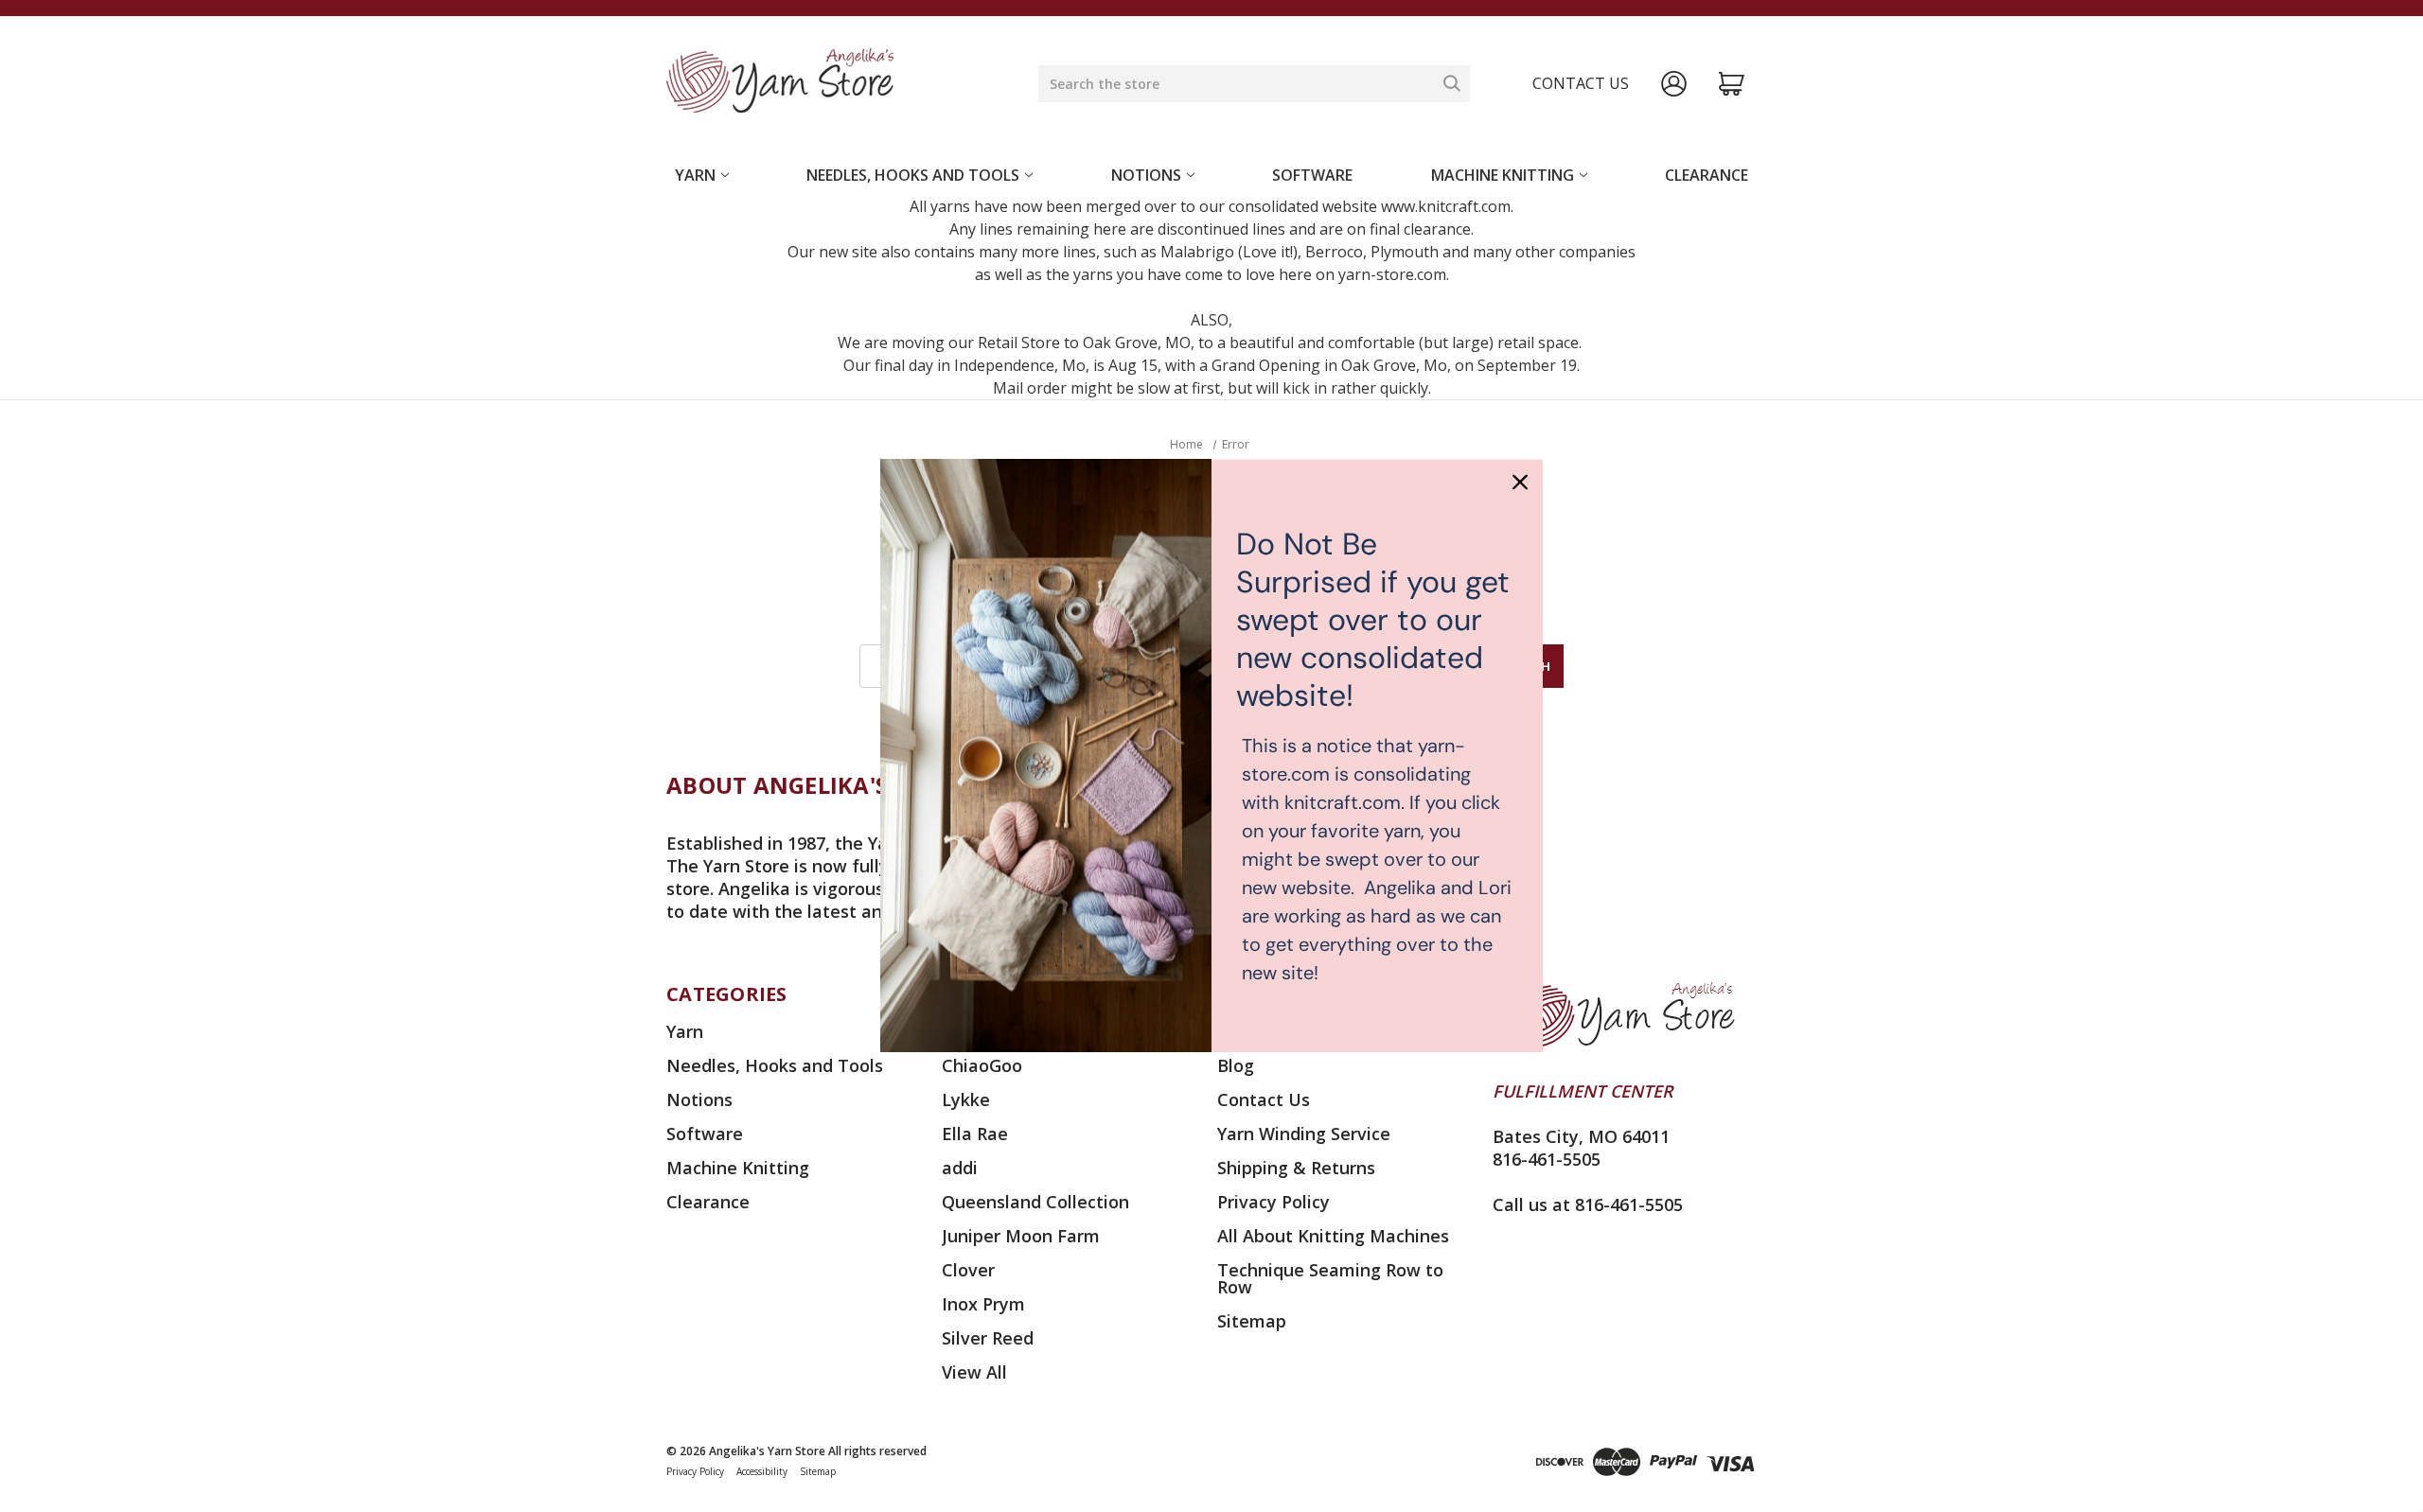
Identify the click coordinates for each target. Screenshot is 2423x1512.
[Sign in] (1674, 84)
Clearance (1707, 175)
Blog (1236, 1065)
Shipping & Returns (1296, 1168)
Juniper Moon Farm (1021, 1236)
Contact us (1581, 83)
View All (974, 1372)
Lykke (966, 1099)
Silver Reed (988, 1338)
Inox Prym (983, 1304)
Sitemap (1252, 1321)
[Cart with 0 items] (1732, 84)
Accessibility (762, 1471)
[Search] (1452, 83)
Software (1312, 175)
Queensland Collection (1035, 1202)
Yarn (695, 175)
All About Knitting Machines (1333, 1236)
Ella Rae (975, 1134)
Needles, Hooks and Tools (913, 175)
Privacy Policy (1273, 1202)
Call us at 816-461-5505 (1588, 1204)
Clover (968, 1270)
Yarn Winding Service (1304, 1134)
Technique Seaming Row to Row (1330, 1278)
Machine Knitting (1503, 175)
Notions (1146, 175)
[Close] (1520, 482)
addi (960, 1168)
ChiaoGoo (982, 1065)
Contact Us (1264, 1099)
